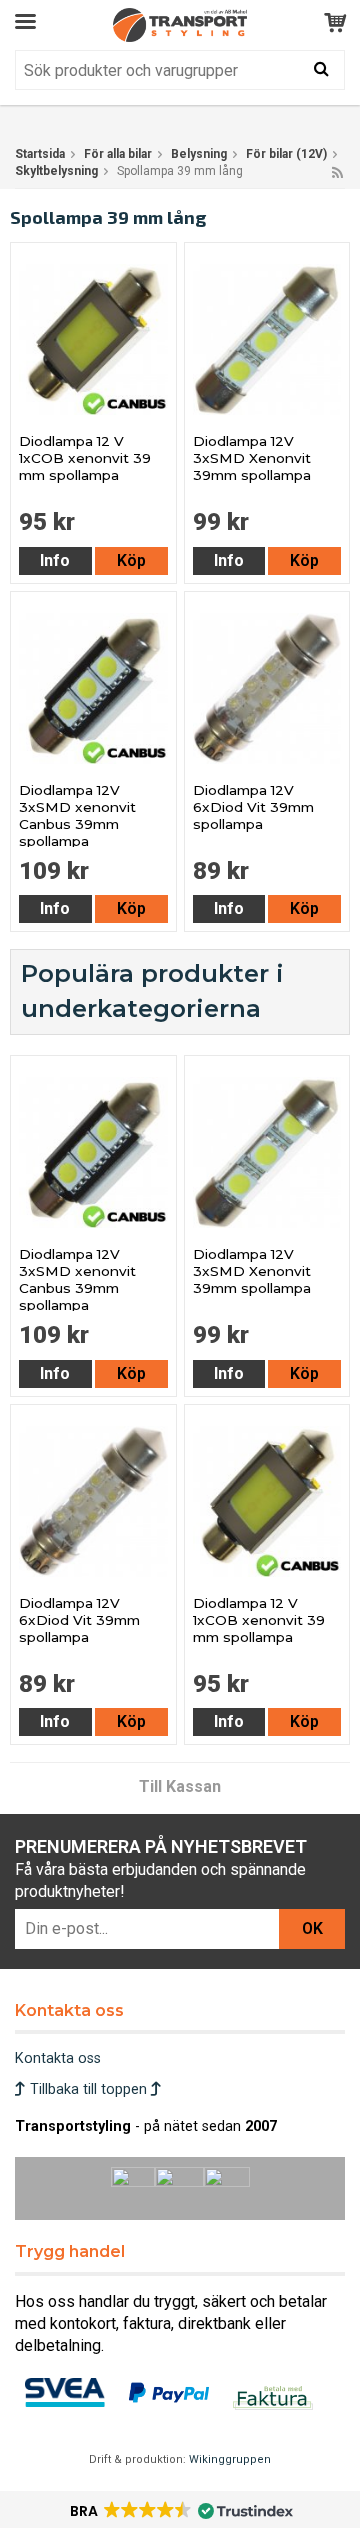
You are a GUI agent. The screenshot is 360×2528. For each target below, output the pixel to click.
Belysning (199, 154)
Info (55, 560)
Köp (131, 560)
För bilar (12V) (286, 154)
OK (312, 1928)
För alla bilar (118, 154)
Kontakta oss (58, 2058)
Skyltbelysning (56, 171)
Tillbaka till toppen (88, 2089)
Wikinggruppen (230, 2459)
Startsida (40, 154)
